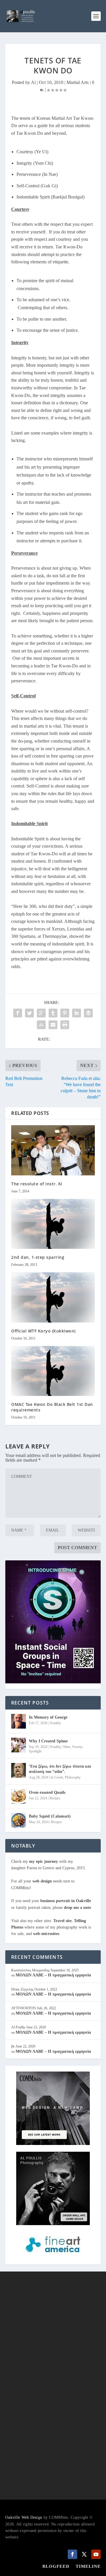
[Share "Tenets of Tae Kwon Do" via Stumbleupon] (41, 1025)
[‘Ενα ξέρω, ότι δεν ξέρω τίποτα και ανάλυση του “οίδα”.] (19, 1770)
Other (66, 1747)
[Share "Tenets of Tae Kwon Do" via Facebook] (18, 1013)
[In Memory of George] (19, 1721)
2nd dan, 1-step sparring (38, 1257)
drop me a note (77, 1908)
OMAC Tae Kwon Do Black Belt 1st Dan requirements (52, 1407)
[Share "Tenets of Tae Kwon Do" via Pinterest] (65, 1013)
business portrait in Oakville (66, 1901)
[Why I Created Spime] (19, 1745)
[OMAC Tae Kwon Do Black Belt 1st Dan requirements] (53, 1371)
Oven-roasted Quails (47, 1792)
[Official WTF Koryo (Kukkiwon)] (53, 1297)
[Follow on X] (84, 2554)
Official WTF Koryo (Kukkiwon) (43, 1331)
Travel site (62, 1921)
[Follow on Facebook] (72, 2554)
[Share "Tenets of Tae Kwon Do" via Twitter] (29, 1013)
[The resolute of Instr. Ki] (53, 1150)
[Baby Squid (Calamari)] (19, 1820)
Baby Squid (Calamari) (50, 1816)
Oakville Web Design (24, 2517)
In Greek (57, 1777)
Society (77, 1747)
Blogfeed (56, 2566)
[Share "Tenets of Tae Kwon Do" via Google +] (41, 1013)
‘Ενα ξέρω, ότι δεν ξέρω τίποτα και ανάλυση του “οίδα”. (60, 1769)
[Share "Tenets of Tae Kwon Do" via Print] (65, 1025)
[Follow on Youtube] (96, 2554)
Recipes (55, 1798)
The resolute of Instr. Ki (37, 1184)
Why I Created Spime (48, 1741)
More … (66, 2345)
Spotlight (35, 1751)
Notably (55, 1723)
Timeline (88, 2566)
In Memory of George (48, 1717)
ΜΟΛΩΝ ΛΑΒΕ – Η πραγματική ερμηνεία (53, 1975)
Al (33, 82)
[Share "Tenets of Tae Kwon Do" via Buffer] (88, 1013)
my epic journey (44, 1861)
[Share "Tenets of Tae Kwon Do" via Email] (53, 1025)
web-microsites (46, 1934)
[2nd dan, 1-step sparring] (53, 1224)
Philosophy (73, 1777)
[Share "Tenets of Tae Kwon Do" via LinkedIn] (77, 1013)
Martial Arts (78, 82)
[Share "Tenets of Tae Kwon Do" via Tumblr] (53, 1013)
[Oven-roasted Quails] (19, 1796)
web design (42, 1881)
